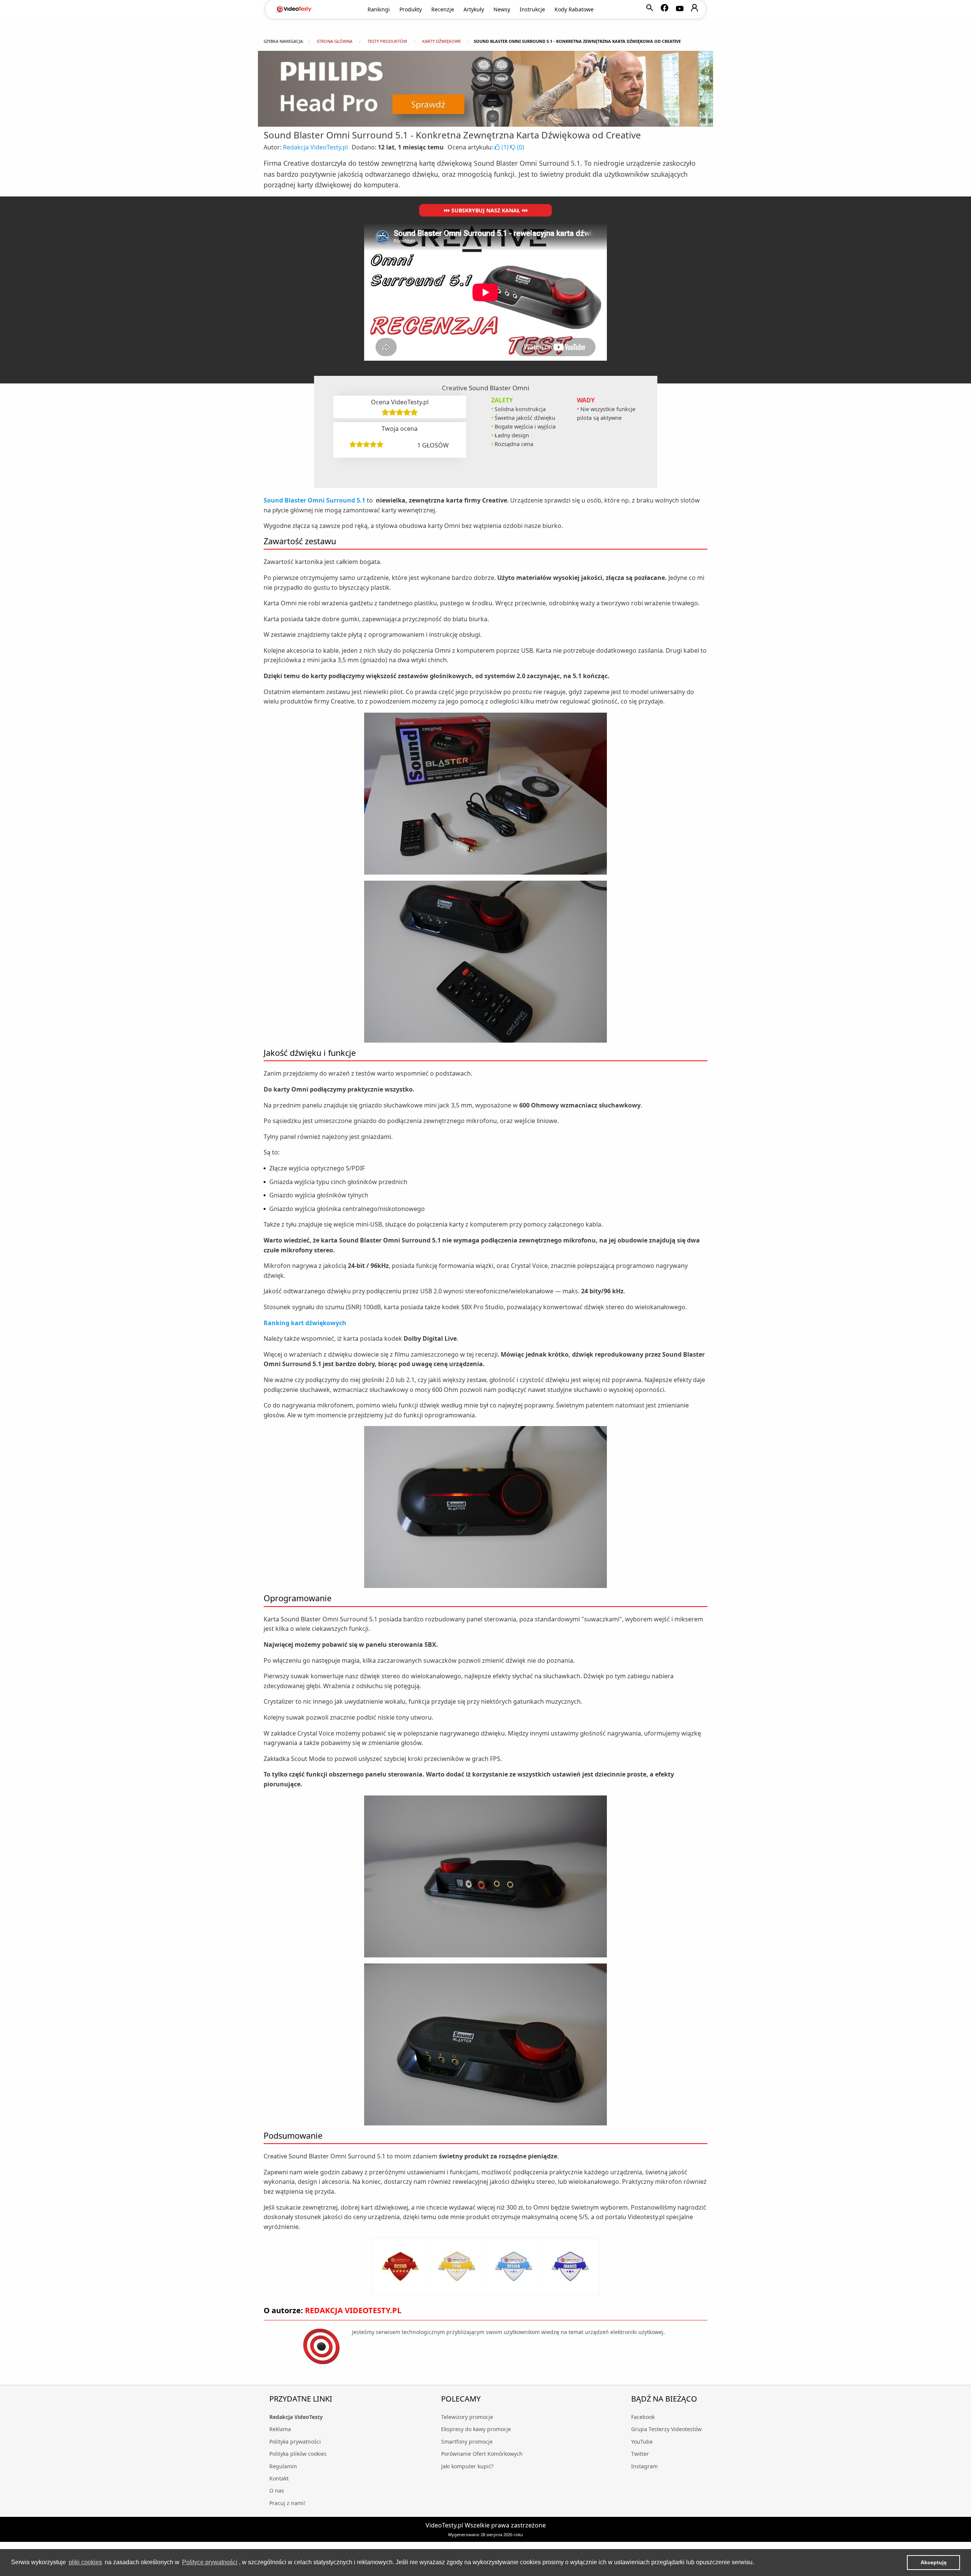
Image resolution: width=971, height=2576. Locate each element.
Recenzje (443, 9)
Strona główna (335, 41)
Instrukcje (532, 9)
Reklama (280, 2429)
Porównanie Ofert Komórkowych (482, 2454)
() (505, 147)
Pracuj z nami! (287, 2503)
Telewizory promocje (467, 2417)
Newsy (502, 9)
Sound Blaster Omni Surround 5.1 (314, 500)
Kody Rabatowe (574, 9)
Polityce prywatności (210, 2562)
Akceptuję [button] (934, 2562)
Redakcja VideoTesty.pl (315, 147)
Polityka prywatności (295, 2442)
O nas (277, 2490)
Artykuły (474, 9)
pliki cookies (85, 2562)
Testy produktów (387, 41)
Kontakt (279, 2478)
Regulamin (283, 2466)
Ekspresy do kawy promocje (476, 2429)
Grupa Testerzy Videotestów (666, 2429)
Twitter (640, 2454)
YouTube (642, 2442)
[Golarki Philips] (485, 89)
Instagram (644, 2466)
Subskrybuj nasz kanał (486, 210)
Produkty (411, 9)
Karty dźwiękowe (442, 41)
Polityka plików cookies (298, 2454)
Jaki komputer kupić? (467, 2466)
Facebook (643, 2417)
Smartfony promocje (467, 2442)
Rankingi (379, 9)
